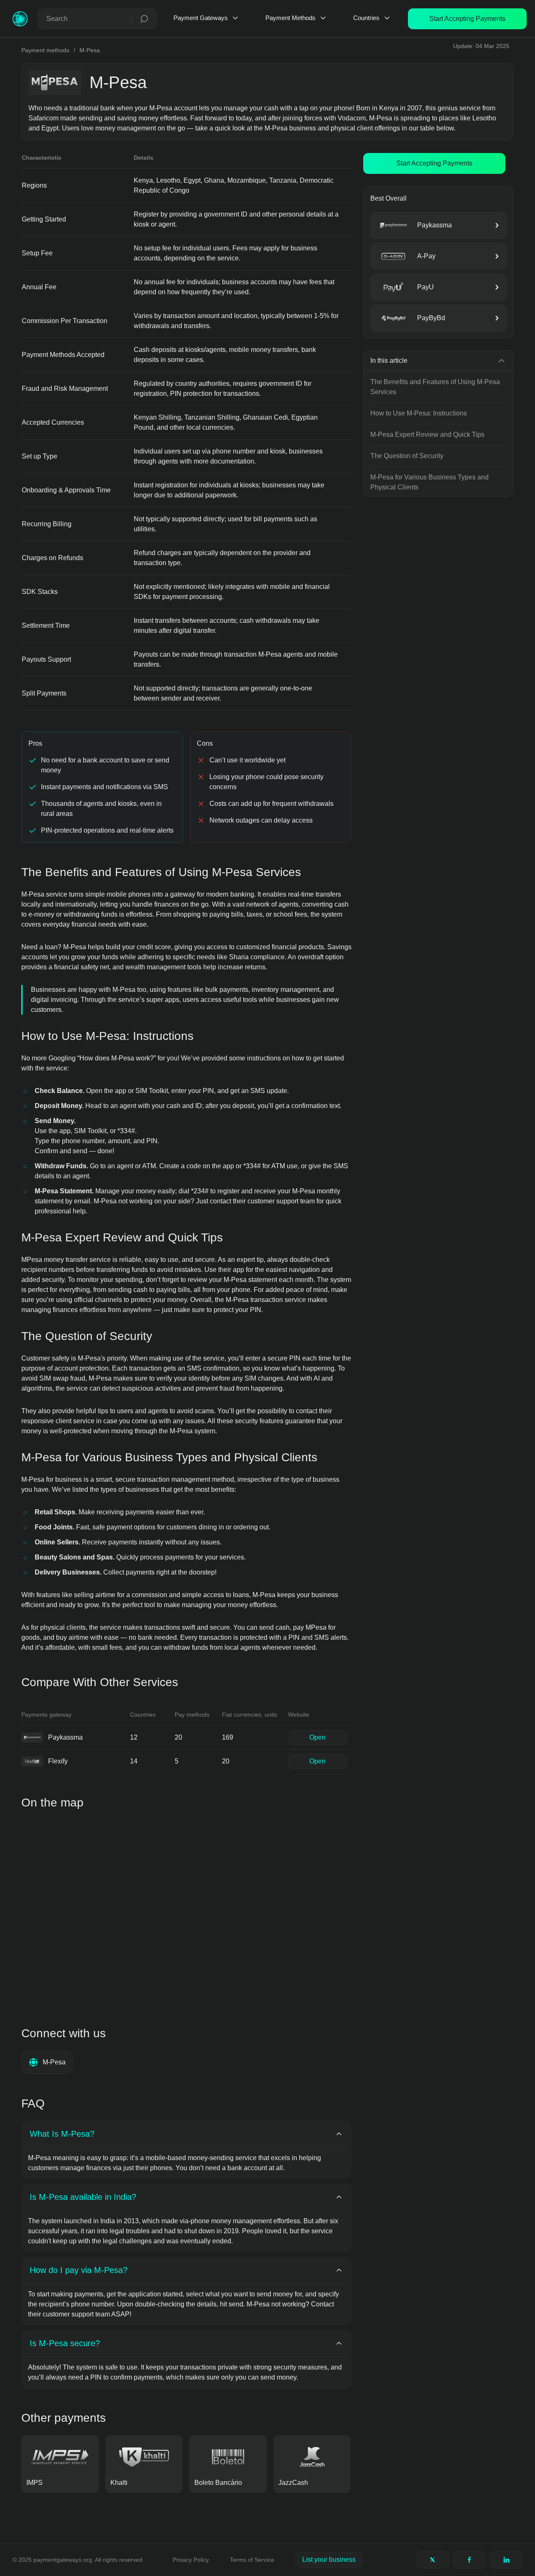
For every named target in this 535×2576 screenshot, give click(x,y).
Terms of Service (252, 2560)
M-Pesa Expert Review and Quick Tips (427, 434)
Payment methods (45, 50)
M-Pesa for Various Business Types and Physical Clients (429, 482)
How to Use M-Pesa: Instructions (419, 413)
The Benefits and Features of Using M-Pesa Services (435, 387)
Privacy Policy (191, 2560)
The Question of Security (407, 456)
